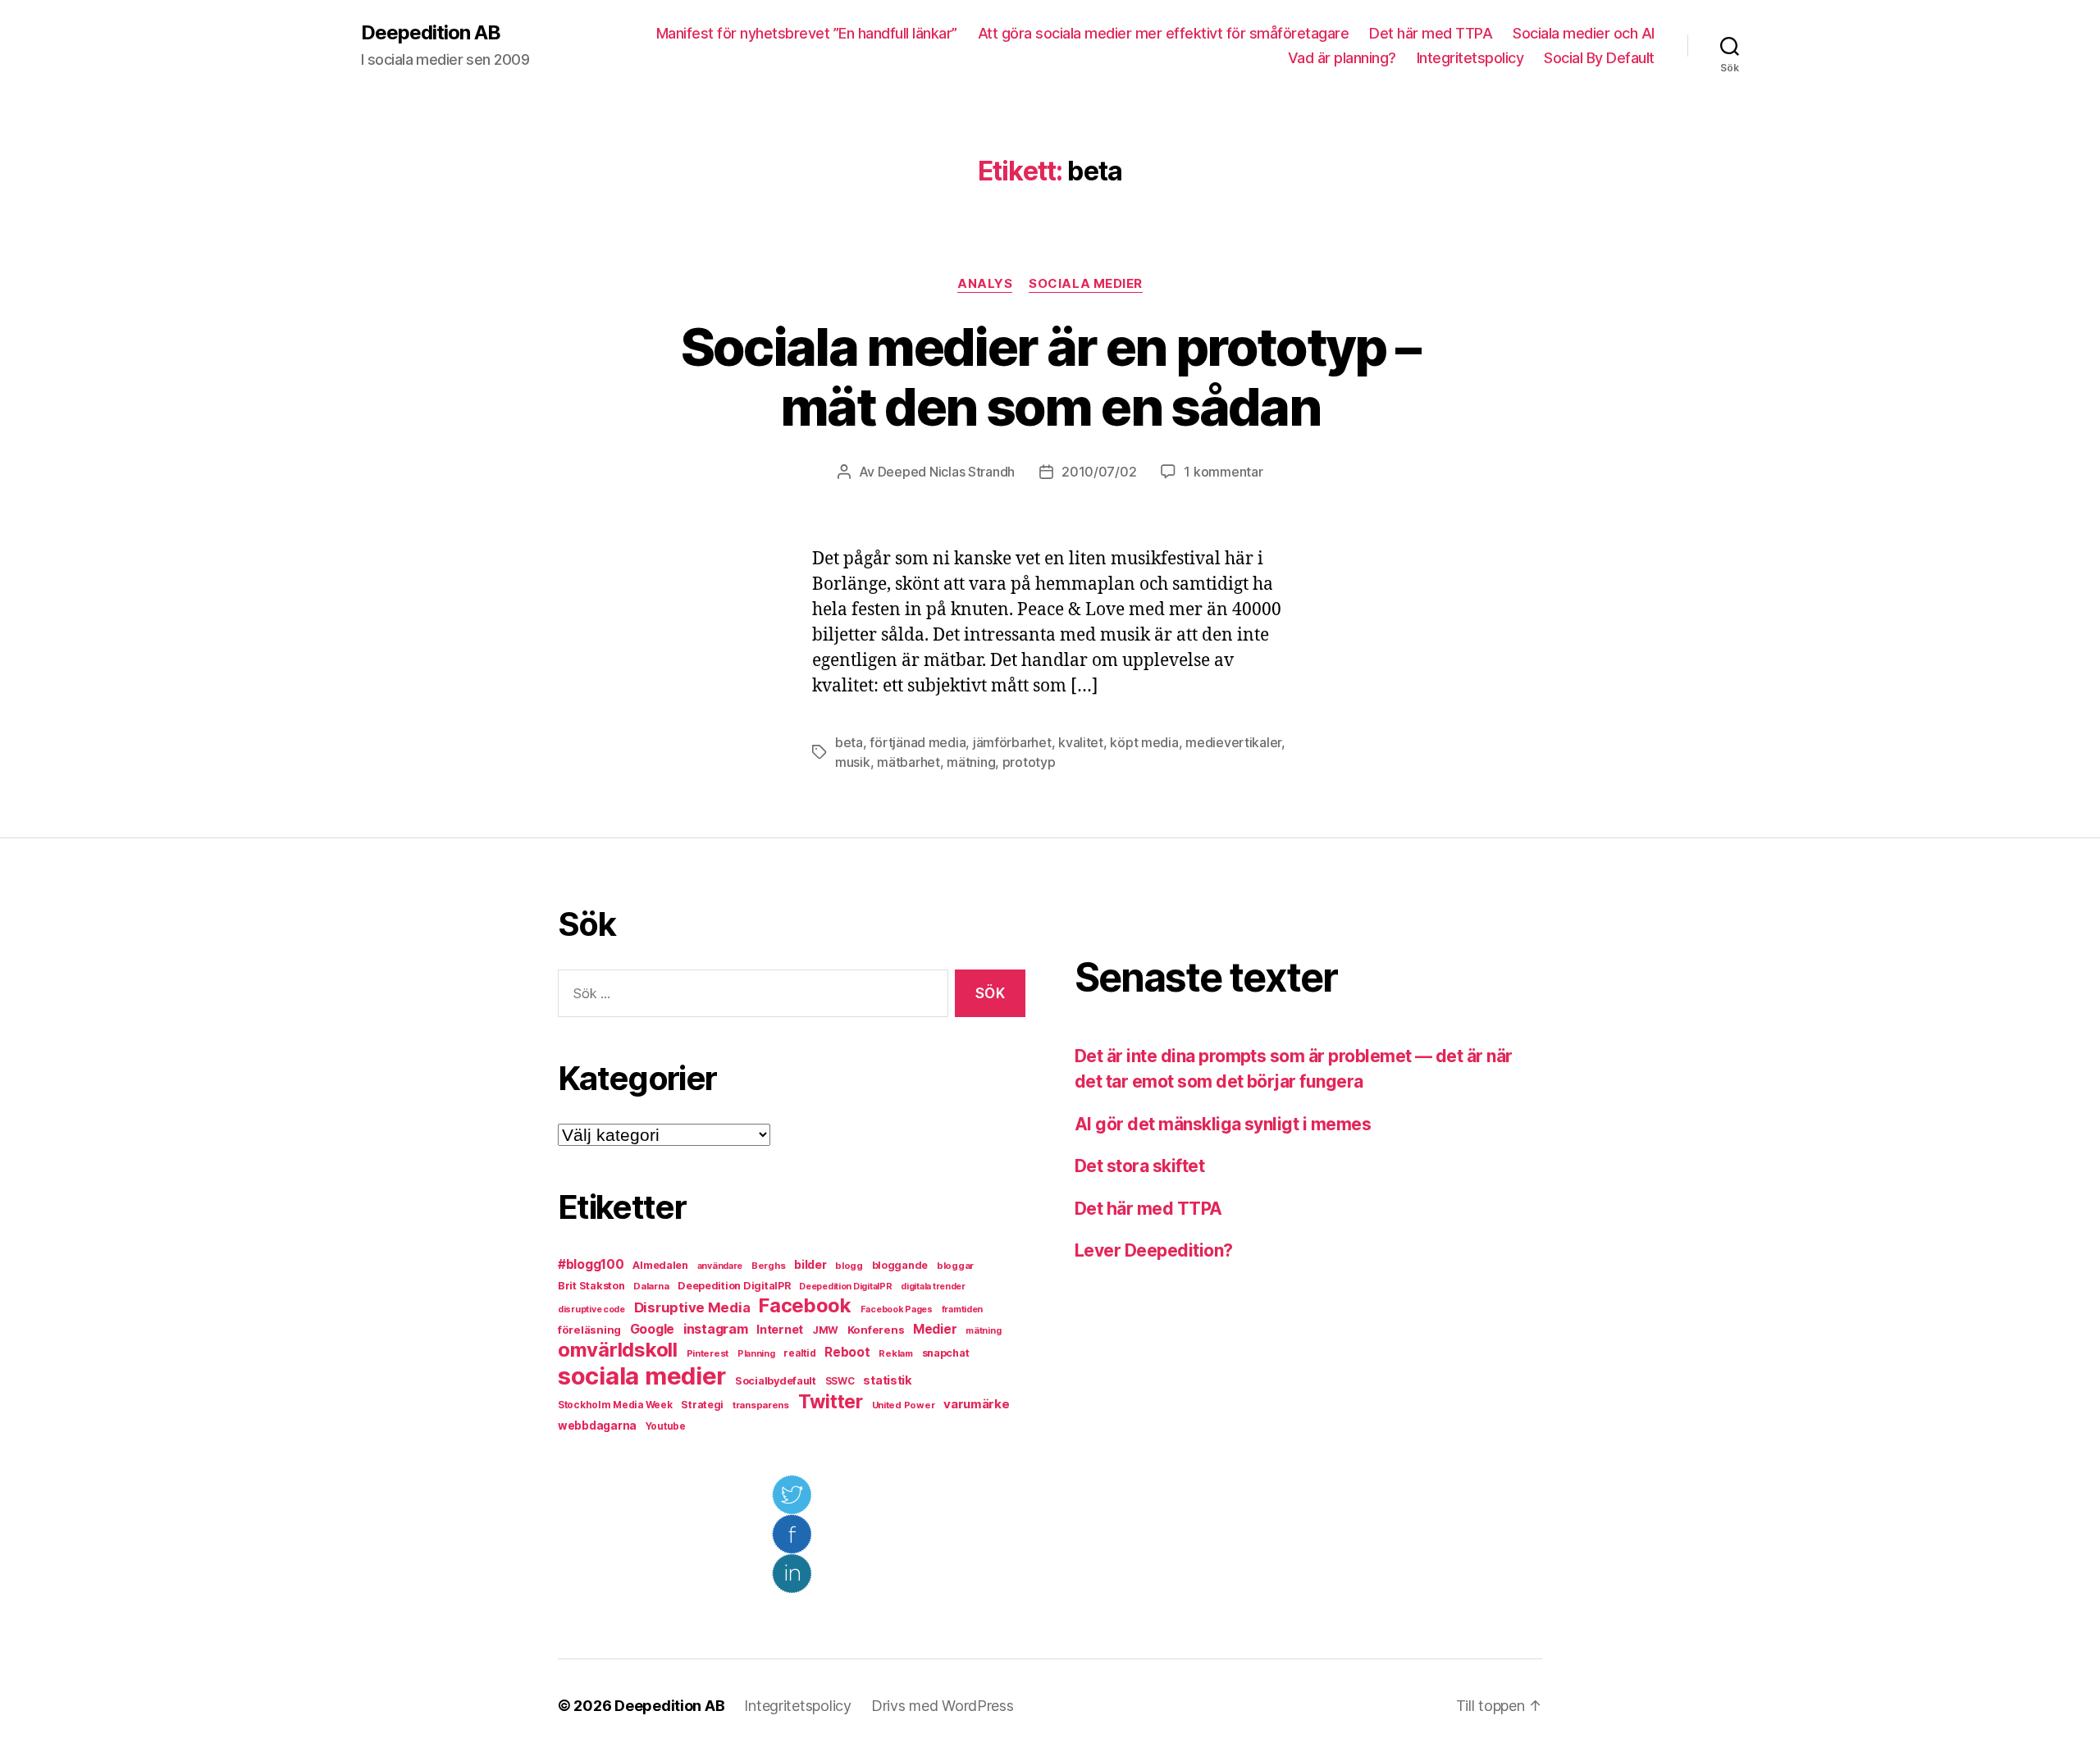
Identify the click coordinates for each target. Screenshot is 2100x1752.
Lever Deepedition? (1154, 1250)
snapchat (946, 1353)
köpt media (1144, 742)
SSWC (840, 1381)
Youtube (666, 1426)
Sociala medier (1086, 284)
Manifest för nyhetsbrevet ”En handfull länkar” (807, 33)
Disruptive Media (692, 1307)
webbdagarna (597, 1426)
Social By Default (1599, 58)
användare (720, 1266)
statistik (888, 1380)
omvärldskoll (618, 1350)
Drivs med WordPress (943, 1706)
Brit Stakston (591, 1286)
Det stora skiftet (1139, 1166)
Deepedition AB (431, 33)
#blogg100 (591, 1264)
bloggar (955, 1266)
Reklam (895, 1353)
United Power (904, 1405)
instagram (716, 1329)
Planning (756, 1354)
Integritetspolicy (1470, 58)
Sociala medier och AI (1584, 33)
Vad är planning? (1342, 58)
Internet (780, 1330)
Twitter (831, 1402)
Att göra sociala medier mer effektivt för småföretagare (1164, 33)
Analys (985, 284)
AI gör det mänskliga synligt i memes (1223, 1124)
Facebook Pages (897, 1309)
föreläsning (589, 1330)
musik (853, 762)
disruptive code (591, 1309)
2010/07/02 (1099, 472)
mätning (971, 762)
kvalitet (1081, 742)
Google (652, 1329)
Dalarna (651, 1286)
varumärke (977, 1404)
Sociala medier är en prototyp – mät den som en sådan (1050, 376)
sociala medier (642, 1376)
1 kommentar (1223, 472)
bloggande (900, 1265)
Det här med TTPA (1431, 33)
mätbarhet (908, 762)
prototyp (1029, 762)
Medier (935, 1329)
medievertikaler (1233, 742)
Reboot (847, 1352)
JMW (825, 1330)
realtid (799, 1353)
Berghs (768, 1266)
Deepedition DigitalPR (734, 1286)
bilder (810, 1264)
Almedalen (660, 1265)
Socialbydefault (776, 1381)
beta (849, 742)
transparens (761, 1405)
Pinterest (708, 1353)
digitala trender (933, 1287)
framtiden (963, 1309)
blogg (849, 1266)
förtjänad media (918, 742)
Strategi (702, 1405)
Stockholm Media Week (615, 1405)
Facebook (805, 1305)
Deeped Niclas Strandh (946, 472)
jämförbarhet (1012, 742)
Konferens (876, 1330)
